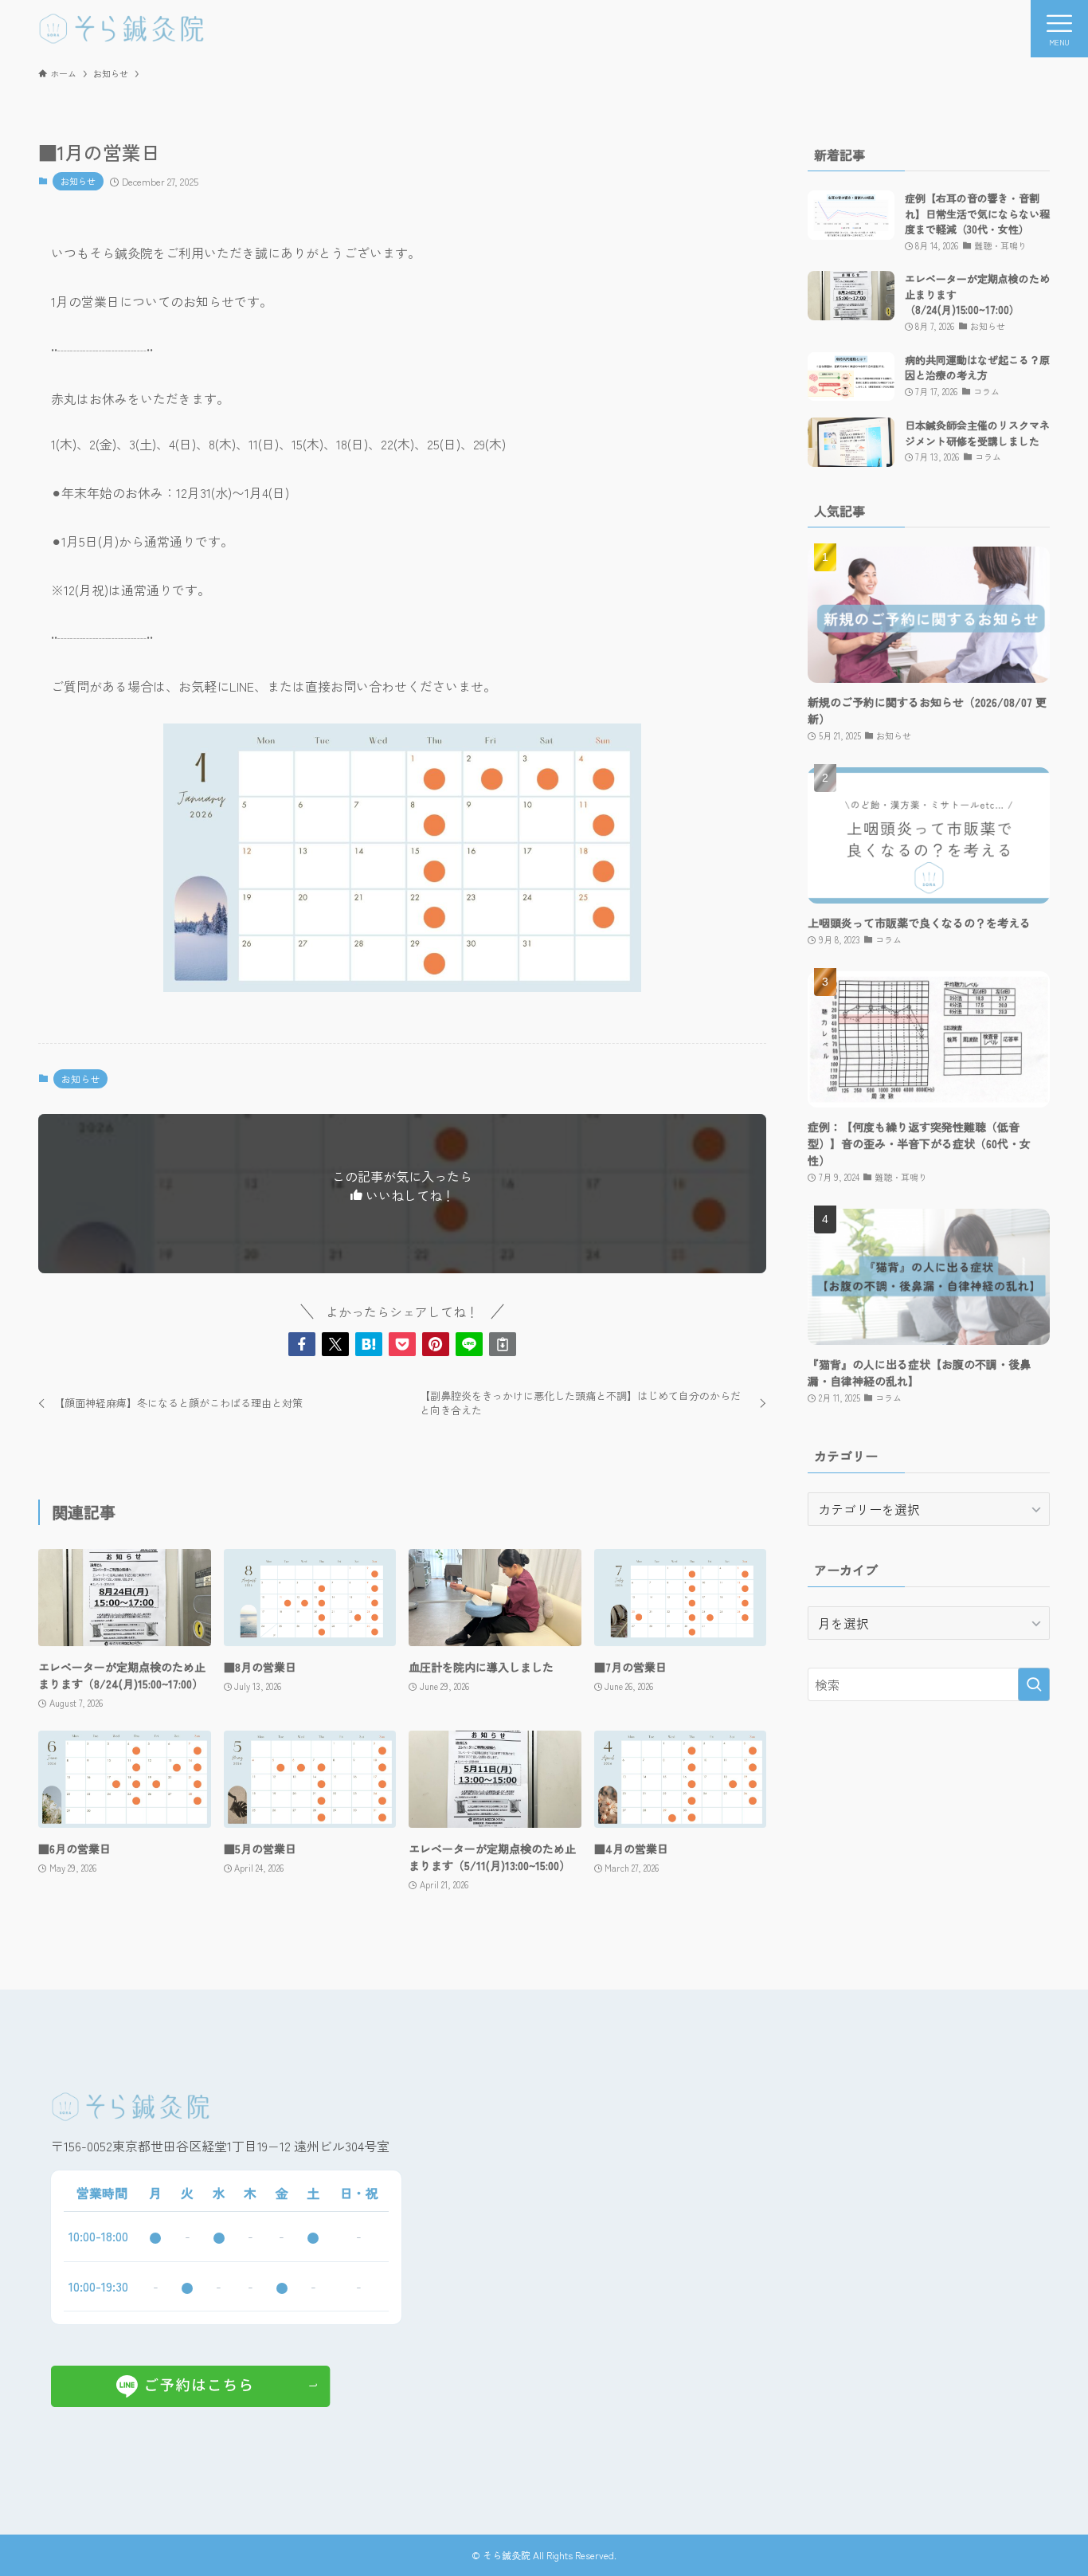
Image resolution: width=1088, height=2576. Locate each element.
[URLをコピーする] (503, 1344)
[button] (302, 1344)
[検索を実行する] (1034, 1684)
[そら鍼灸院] (121, 29)
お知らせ (78, 181)
